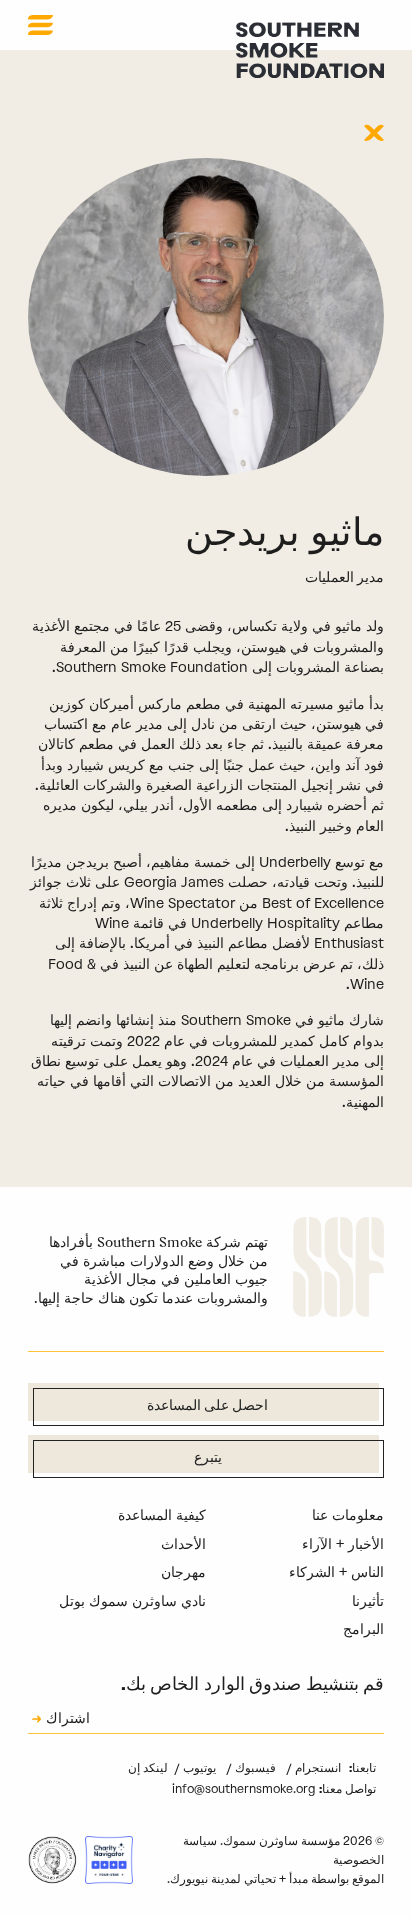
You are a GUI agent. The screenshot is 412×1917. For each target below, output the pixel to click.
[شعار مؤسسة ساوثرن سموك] (338, 1270)
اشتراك (68, 1720)
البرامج (363, 1629)
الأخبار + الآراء (343, 1544)
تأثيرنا (368, 1601)
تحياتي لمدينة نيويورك (223, 1879)
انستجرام (316, 1768)
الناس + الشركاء (336, 1572)
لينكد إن (148, 1768)
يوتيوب (198, 1768)
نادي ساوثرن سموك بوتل (132, 1601)
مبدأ (298, 1879)
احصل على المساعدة (207, 1406)
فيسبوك (254, 1768)
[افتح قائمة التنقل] (40, 25)
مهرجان (183, 1572)
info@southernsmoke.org (243, 1789)
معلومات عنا (348, 1515)
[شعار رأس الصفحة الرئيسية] (310, 49)
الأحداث (183, 1544)
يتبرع (208, 1458)
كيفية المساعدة (162, 1515)
